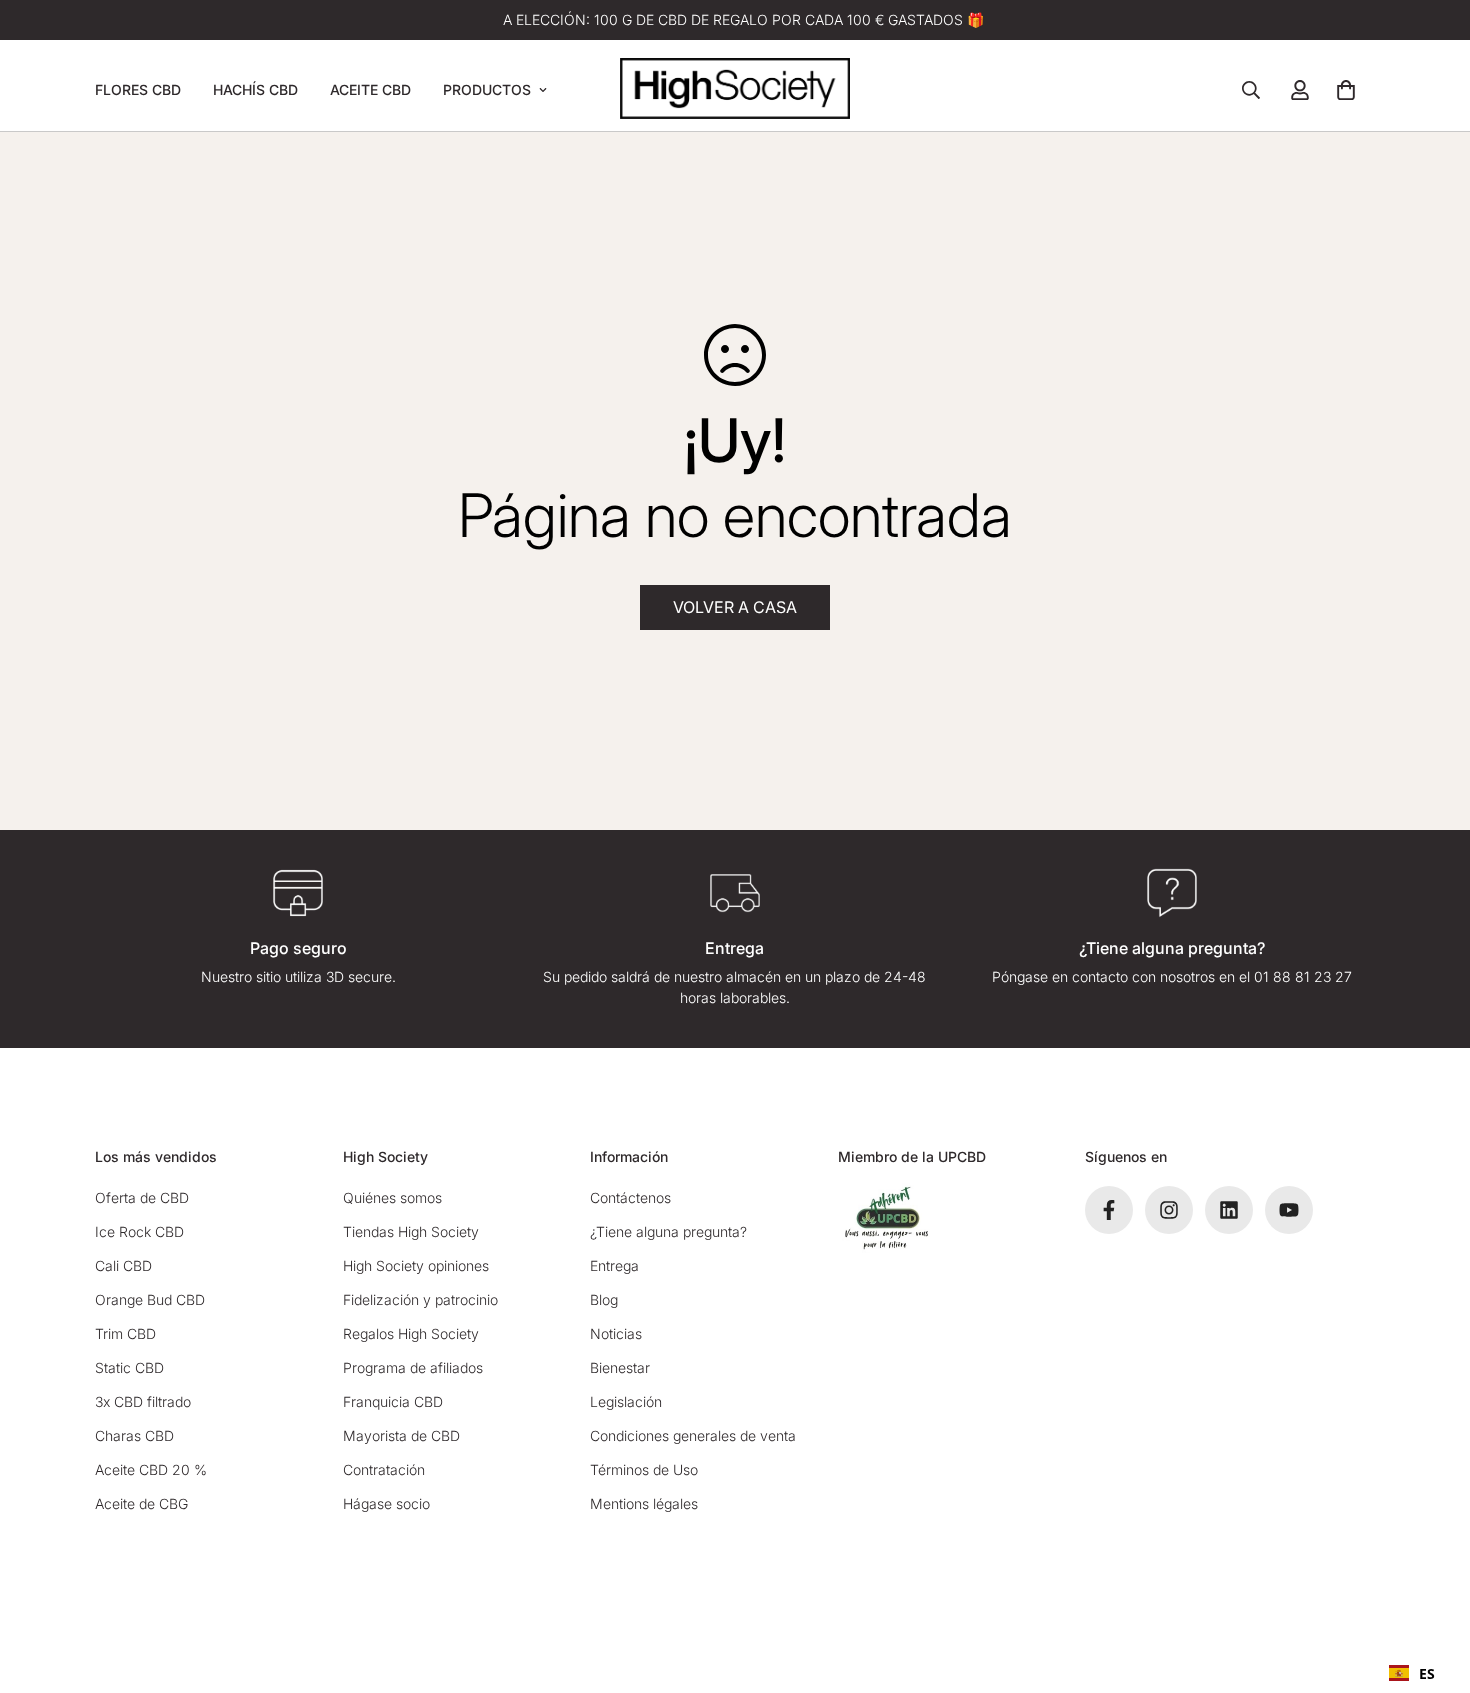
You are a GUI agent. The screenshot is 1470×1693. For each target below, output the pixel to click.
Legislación (626, 1401)
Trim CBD (125, 1333)
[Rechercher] (1251, 90)
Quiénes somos (392, 1197)
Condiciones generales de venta (693, 1435)
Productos (487, 89)
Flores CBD (138, 89)
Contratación (384, 1469)
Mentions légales (644, 1503)
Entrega (614, 1265)
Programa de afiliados (413, 1367)
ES (1427, 1673)
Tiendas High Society (411, 1231)
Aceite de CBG (141, 1503)
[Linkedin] (1229, 1210)
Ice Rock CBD (139, 1231)
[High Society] (735, 89)
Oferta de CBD (142, 1197)
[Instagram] (1169, 1210)
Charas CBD (134, 1435)
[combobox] (1412, 1673)
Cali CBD (123, 1265)
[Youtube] (1289, 1210)
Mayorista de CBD (401, 1435)
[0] (1346, 90)
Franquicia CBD (393, 1401)
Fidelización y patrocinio (420, 1299)
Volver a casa (735, 607)
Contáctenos (630, 1197)
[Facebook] (1109, 1210)
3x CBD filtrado (143, 1401)
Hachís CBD (255, 89)
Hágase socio (386, 1503)
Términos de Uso (644, 1469)
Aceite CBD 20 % (151, 1469)
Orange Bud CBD (150, 1299)
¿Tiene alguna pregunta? (668, 1231)
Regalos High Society (411, 1333)
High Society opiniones (416, 1265)
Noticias (616, 1333)
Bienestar (620, 1367)
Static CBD (129, 1367)
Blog (604, 1299)
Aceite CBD (370, 89)
